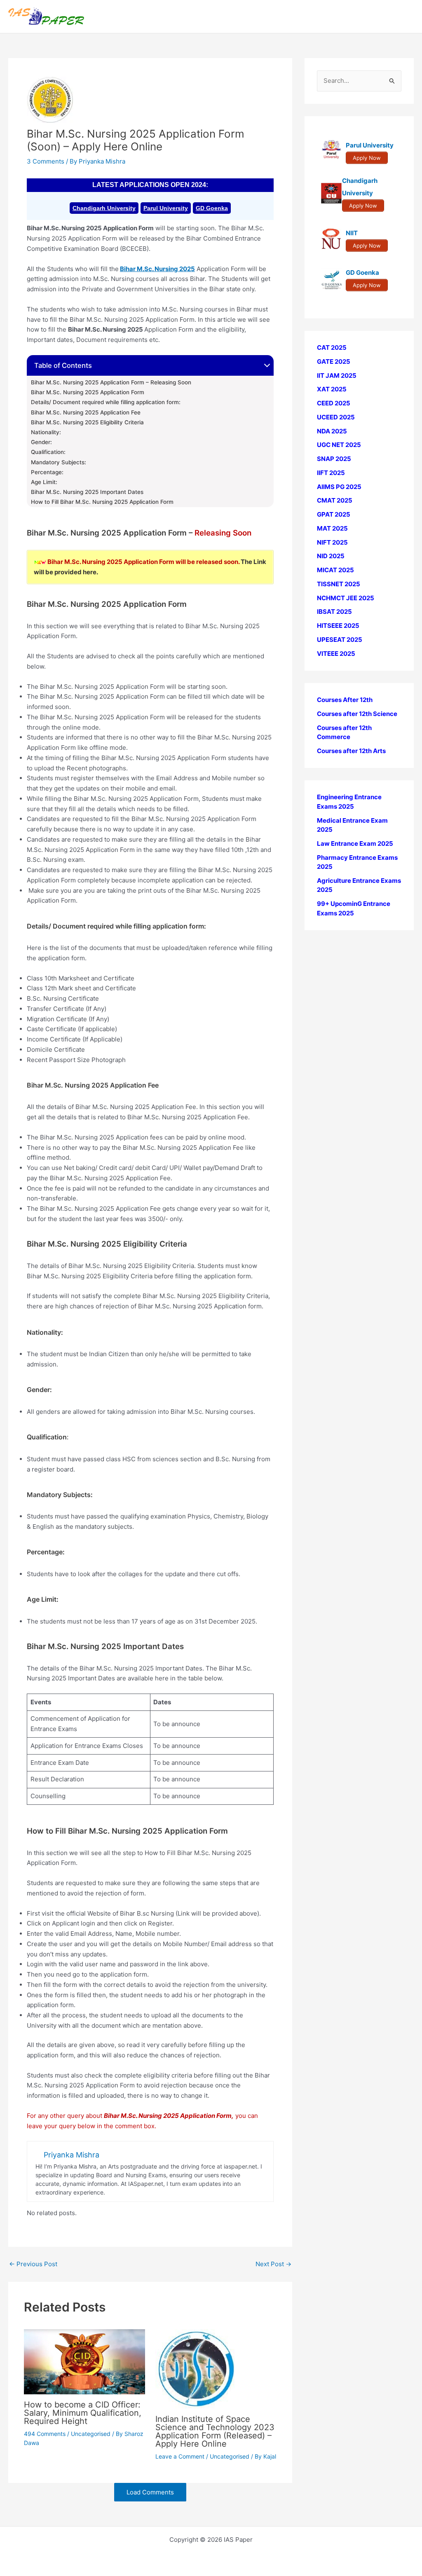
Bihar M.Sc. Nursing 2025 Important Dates (87, 492)
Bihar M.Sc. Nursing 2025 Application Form (88, 392)
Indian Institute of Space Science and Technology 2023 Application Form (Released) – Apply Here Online (215, 2431)
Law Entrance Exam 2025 (355, 843)
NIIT (352, 233)
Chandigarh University (104, 208)
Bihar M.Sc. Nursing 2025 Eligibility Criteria (87, 422)
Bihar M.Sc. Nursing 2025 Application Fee (86, 412)
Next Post (273, 2264)
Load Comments (150, 2492)
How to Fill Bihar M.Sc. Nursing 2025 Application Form (102, 502)
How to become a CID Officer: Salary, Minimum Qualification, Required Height (83, 2413)
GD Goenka (212, 208)
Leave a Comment (180, 2456)
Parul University (166, 208)
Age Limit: (44, 482)
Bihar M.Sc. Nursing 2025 (157, 269)
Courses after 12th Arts (351, 751)
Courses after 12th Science (357, 714)
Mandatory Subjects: (59, 462)
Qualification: (48, 452)
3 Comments (46, 161)
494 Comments (45, 2434)
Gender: (41, 442)
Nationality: (46, 432)
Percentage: (47, 472)
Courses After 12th (345, 700)
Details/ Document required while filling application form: (106, 402)
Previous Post (33, 2264)
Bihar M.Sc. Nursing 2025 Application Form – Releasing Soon (111, 382)
